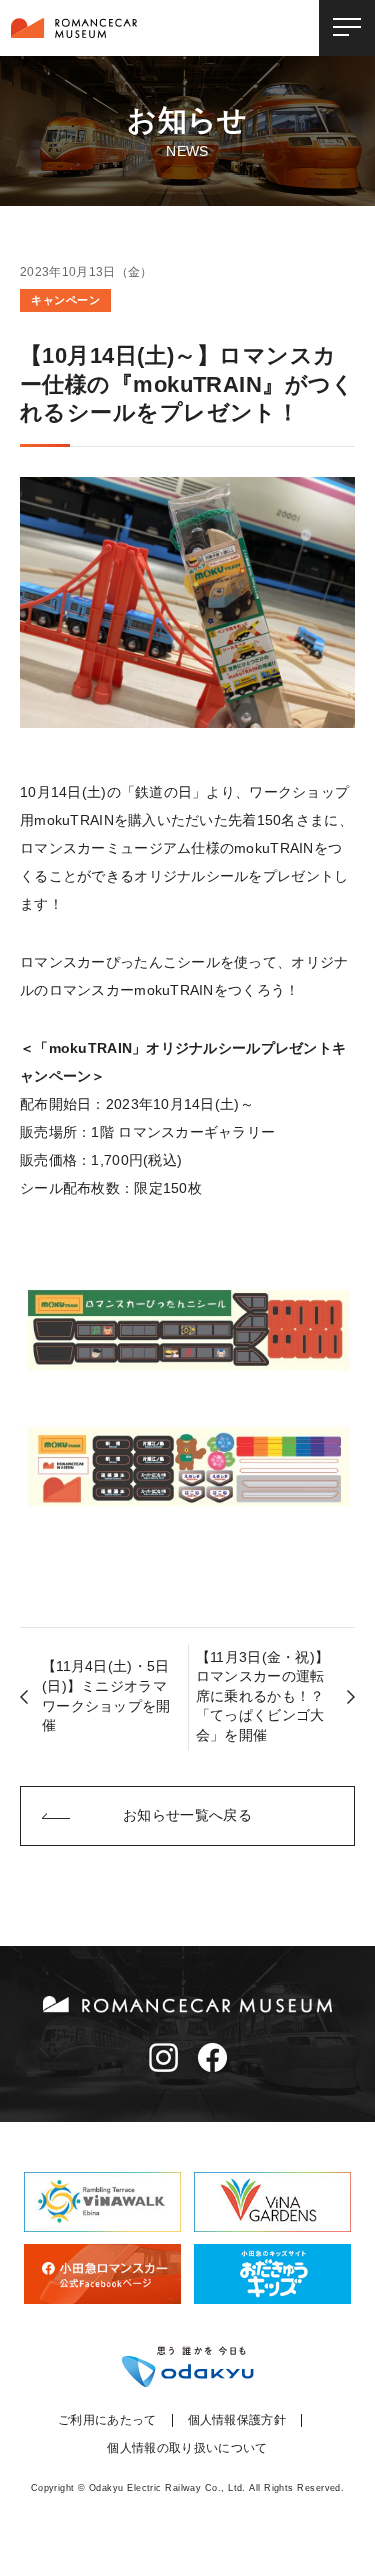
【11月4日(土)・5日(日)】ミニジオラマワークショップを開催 (106, 1695)
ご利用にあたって (107, 2420)
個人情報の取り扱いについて (187, 2448)
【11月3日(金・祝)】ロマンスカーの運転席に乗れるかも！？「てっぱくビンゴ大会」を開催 (262, 1696)
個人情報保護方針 (237, 2420)
